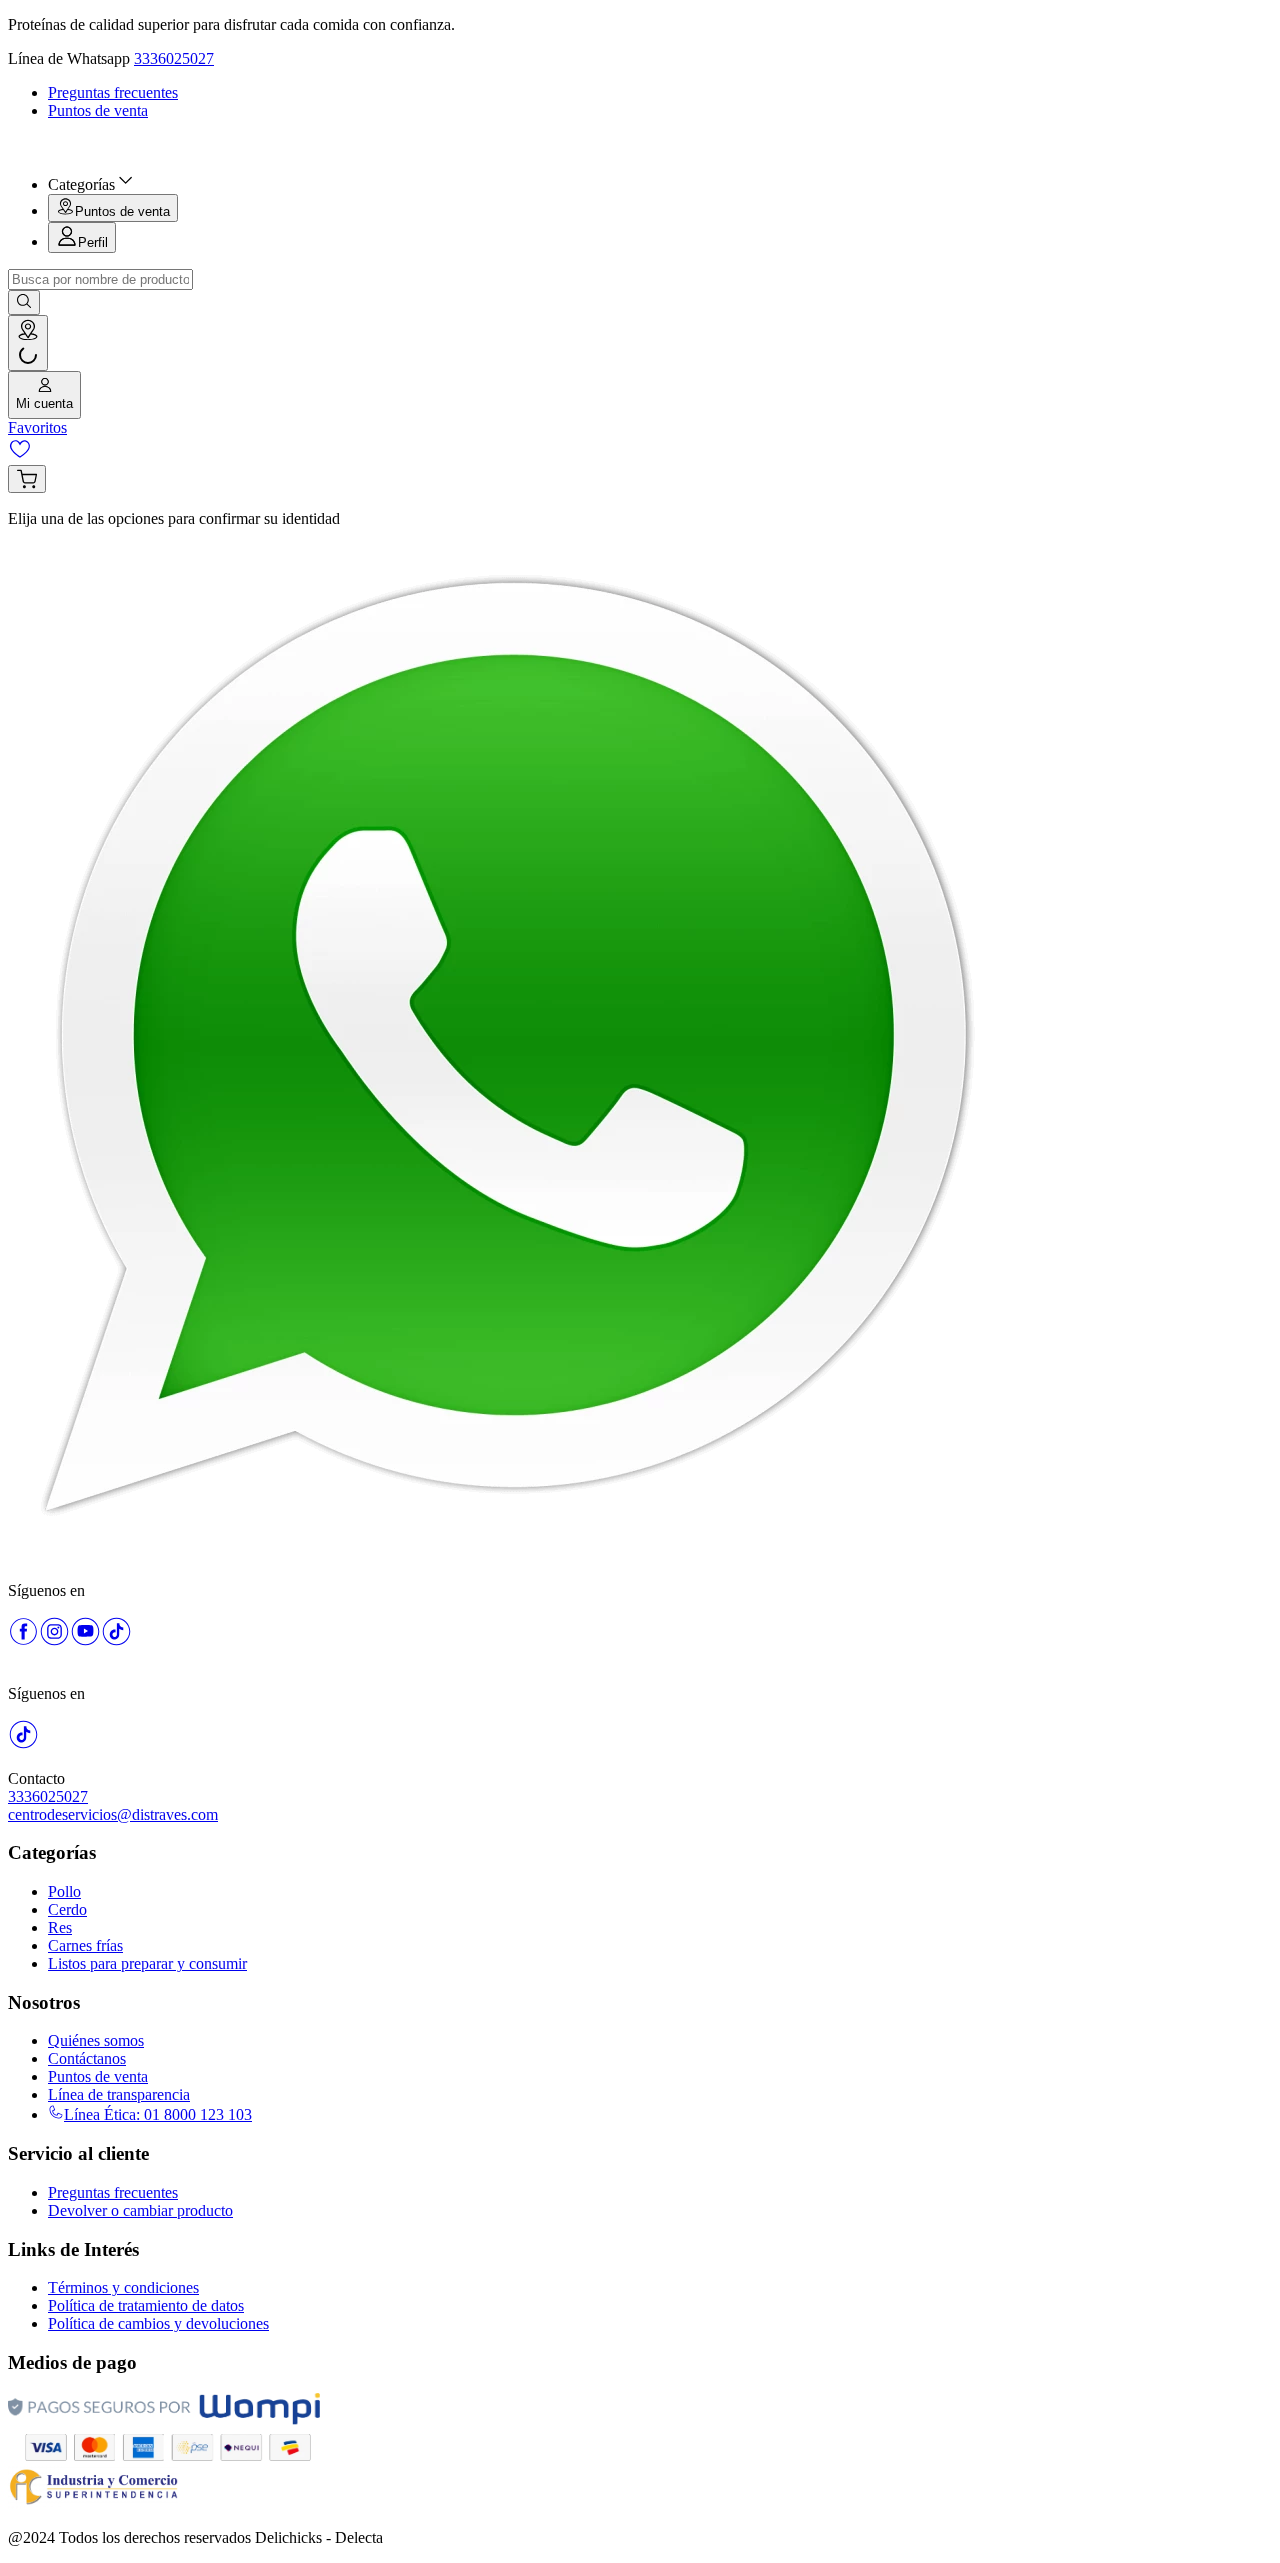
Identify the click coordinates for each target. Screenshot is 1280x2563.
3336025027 (174, 58)
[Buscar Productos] (24, 302)
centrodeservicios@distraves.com (113, 1814)
